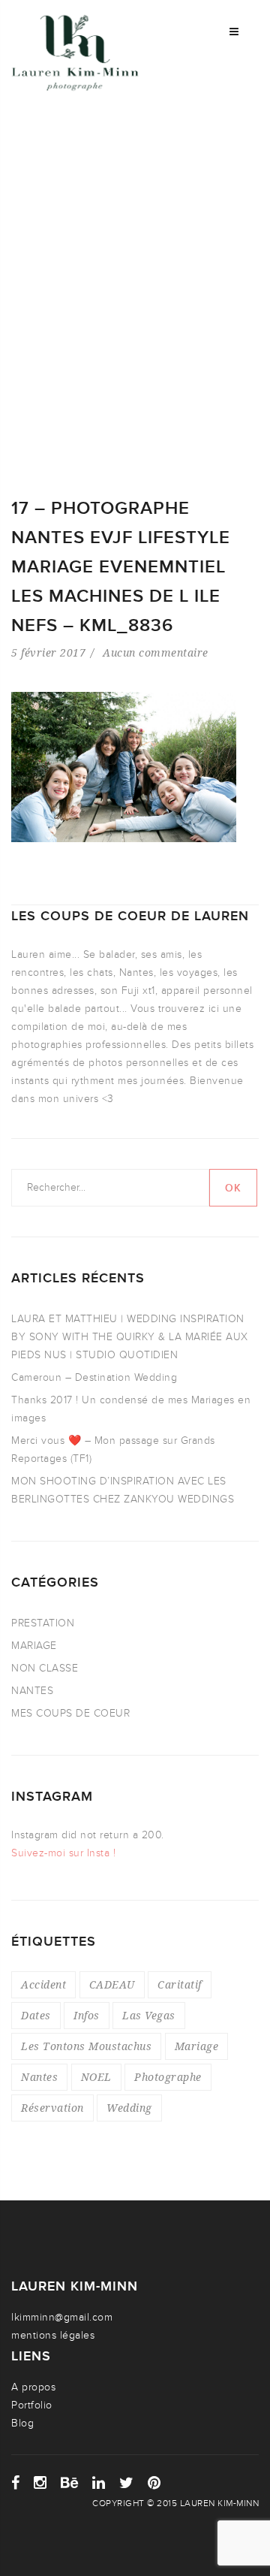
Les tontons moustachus (86, 2046)
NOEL (96, 2077)
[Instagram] (40, 2483)
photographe (168, 2077)
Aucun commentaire (156, 652)
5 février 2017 (48, 652)
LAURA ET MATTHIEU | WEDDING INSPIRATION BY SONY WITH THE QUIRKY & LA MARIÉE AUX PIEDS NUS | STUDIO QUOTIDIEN (130, 1337)
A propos (33, 2387)
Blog (22, 2423)
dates (36, 2015)
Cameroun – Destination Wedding (94, 1377)
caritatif (180, 1984)
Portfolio (32, 2405)
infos (87, 2015)
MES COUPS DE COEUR (70, 1713)
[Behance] (70, 2483)
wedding (129, 2108)
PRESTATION (43, 1623)
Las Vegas (149, 2015)
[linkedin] (99, 2483)
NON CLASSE (45, 1668)
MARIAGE (34, 1646)
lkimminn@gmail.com (62, 2317)
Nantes (39, 2077)
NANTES (32, 1691)
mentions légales (53, 2335)
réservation (52, 2108)
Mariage (197, 2046)
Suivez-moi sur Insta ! (63, 1853)
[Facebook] (16, 2483)
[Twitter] (127, 2483)
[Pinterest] (154, 2483)
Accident (43, 1984)
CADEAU (112, 1984)
